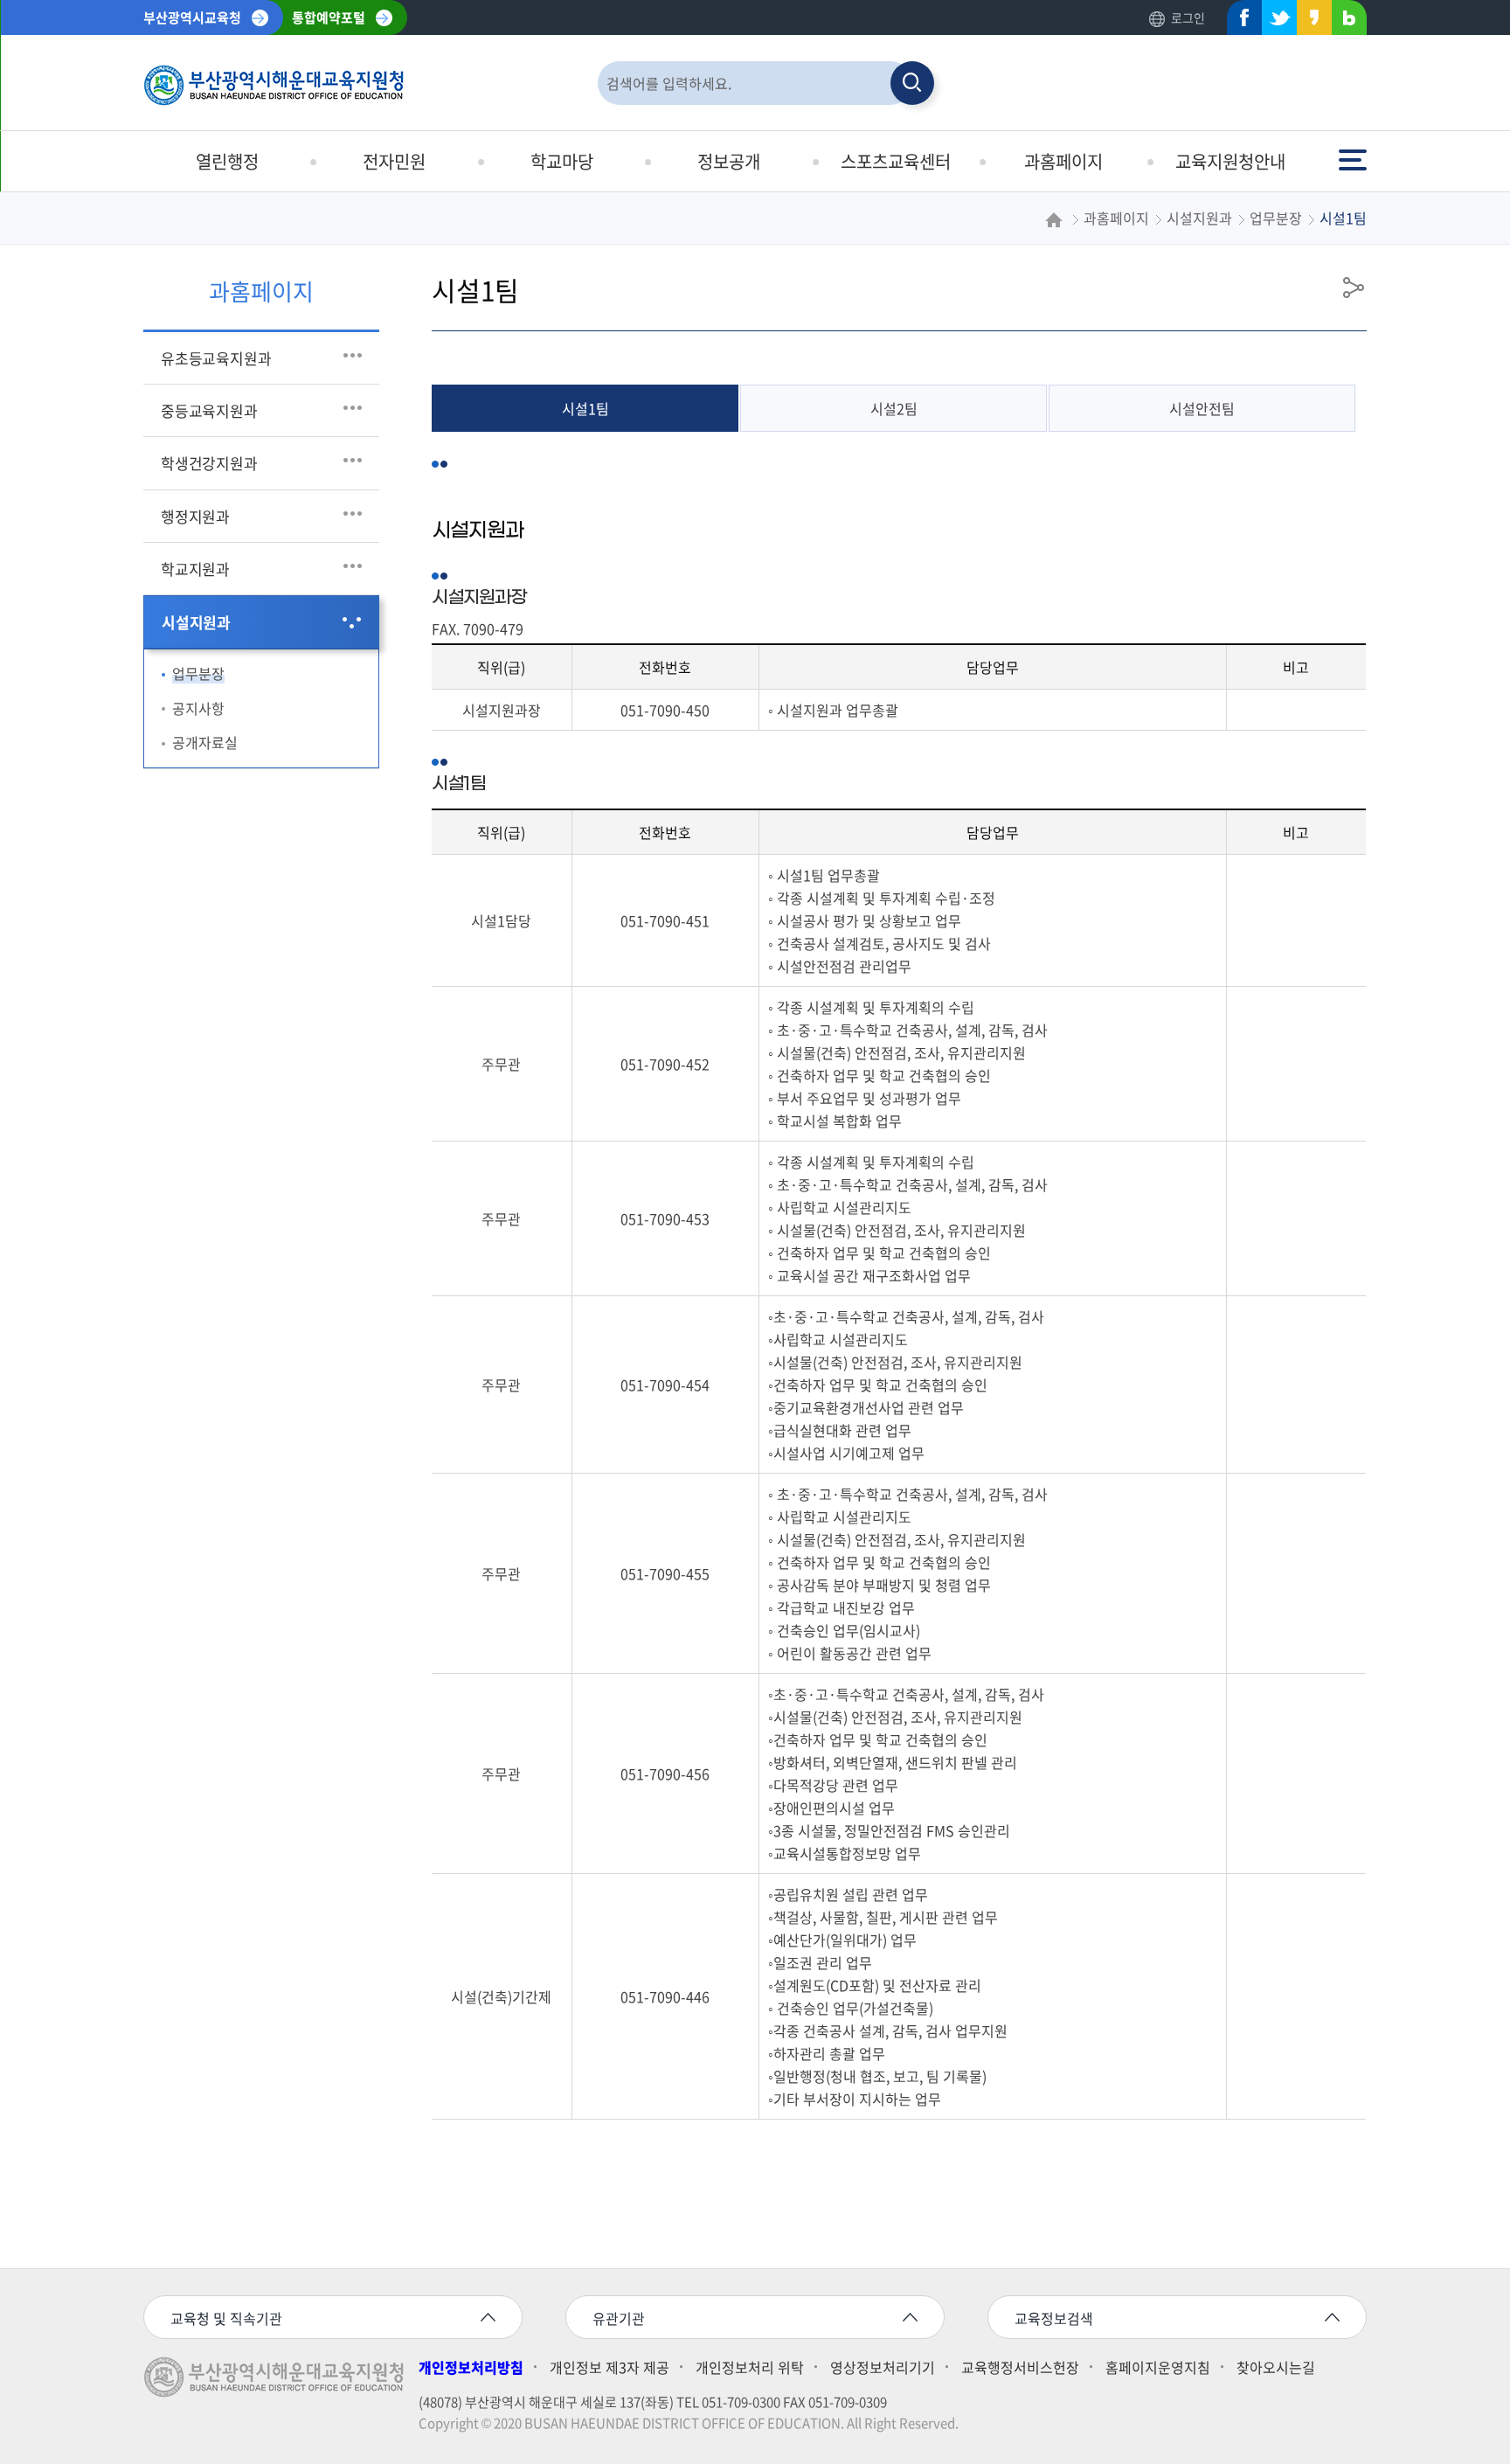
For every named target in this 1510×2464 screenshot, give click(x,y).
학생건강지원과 (209, 463)
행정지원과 (195, 516)
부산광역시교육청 (192, 17)
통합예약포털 (329, 17)
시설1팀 (585, 408)
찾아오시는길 (1276, 2367)
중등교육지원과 (209, 410)
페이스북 (1239, 21)
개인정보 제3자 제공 (610, 2367)
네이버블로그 (1344, 21)
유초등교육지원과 (216, 358)
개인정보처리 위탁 (750, 2367)
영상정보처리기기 (883, 2367)
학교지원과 (195, 569)
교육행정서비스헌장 (1020, 2367)
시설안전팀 (1202, 408)
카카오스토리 (1309, 21)
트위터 (1274, 21)
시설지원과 (196, 622)
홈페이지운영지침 (1158, 2367)
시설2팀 (894, 408)
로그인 (1188, 17)
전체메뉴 (1354, 152)
